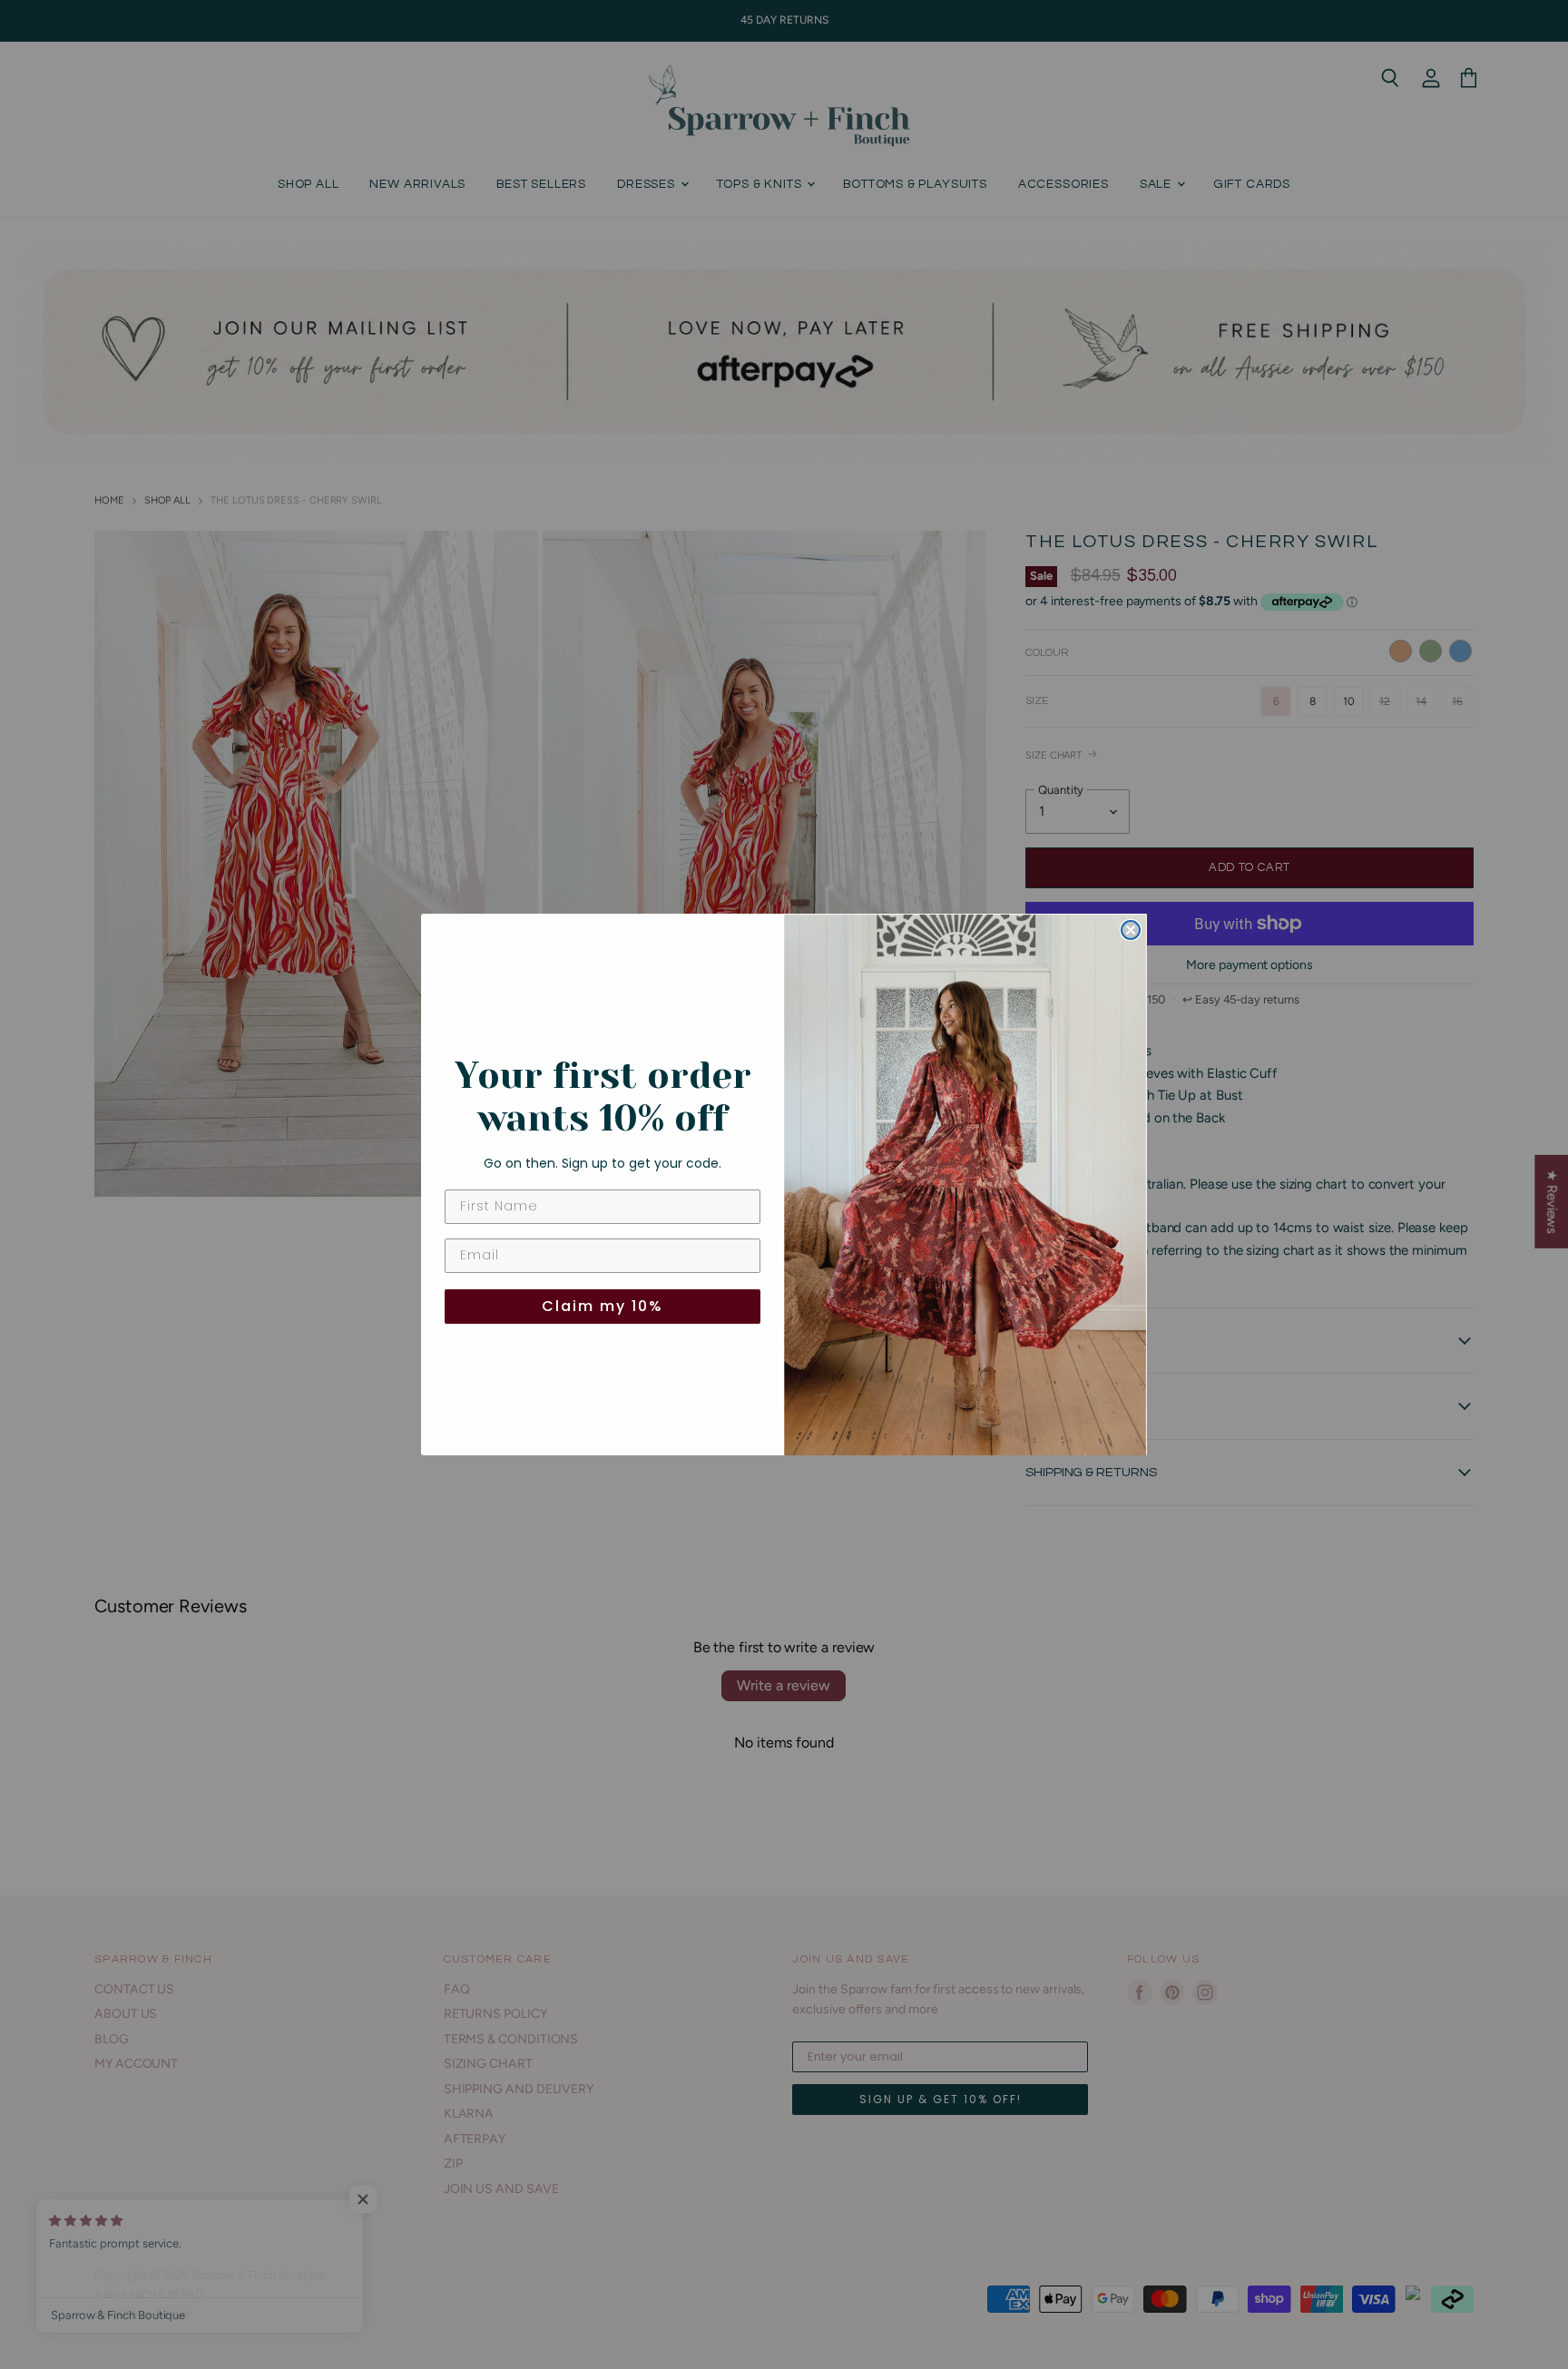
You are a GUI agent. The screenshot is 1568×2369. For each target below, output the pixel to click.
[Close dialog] (1131, 930)
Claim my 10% (603, 1306)
